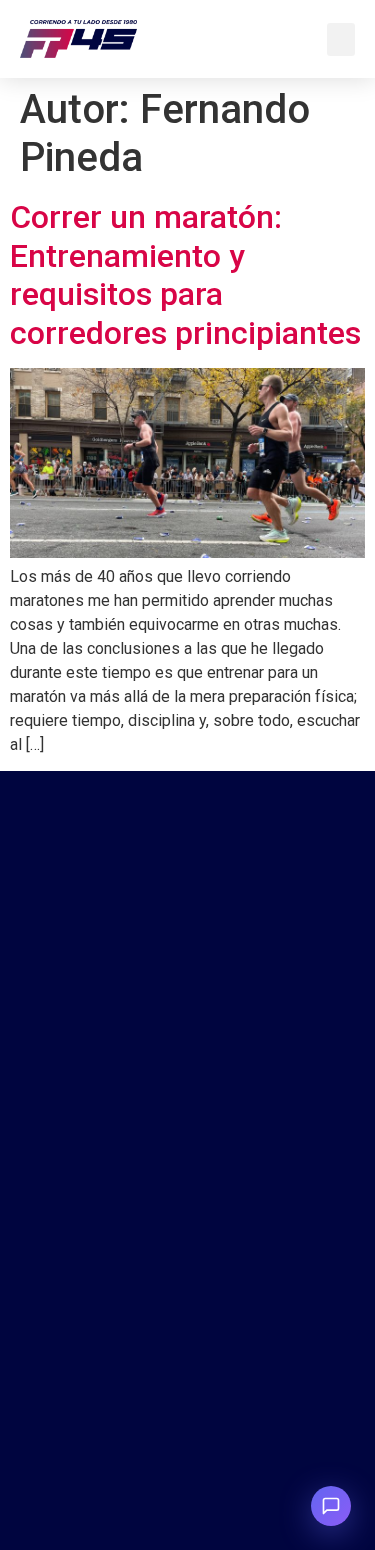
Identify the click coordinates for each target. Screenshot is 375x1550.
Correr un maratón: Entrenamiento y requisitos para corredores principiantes (185, 274)
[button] (341, 39)
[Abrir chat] (331, 1506)
